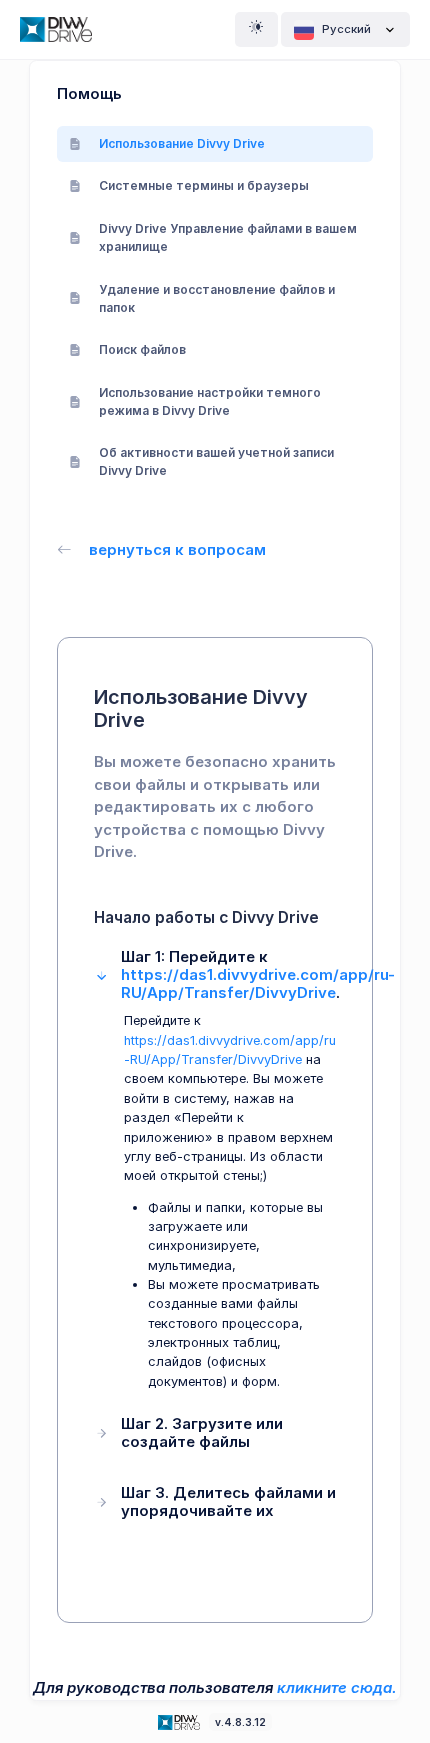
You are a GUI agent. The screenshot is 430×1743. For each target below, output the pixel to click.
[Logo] (181, 1721)
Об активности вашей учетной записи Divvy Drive (216, 461)
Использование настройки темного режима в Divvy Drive (210, 401)
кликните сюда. (337, 1687)
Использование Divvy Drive (182, 143)
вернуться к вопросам (177, 549)
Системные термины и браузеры (204, 185)
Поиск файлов (142, 349)
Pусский (346, 29)
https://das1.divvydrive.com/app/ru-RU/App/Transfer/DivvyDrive (258, 983)
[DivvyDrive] (56, 29)
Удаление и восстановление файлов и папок (217, 298)
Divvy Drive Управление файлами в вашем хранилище (228, 237)
